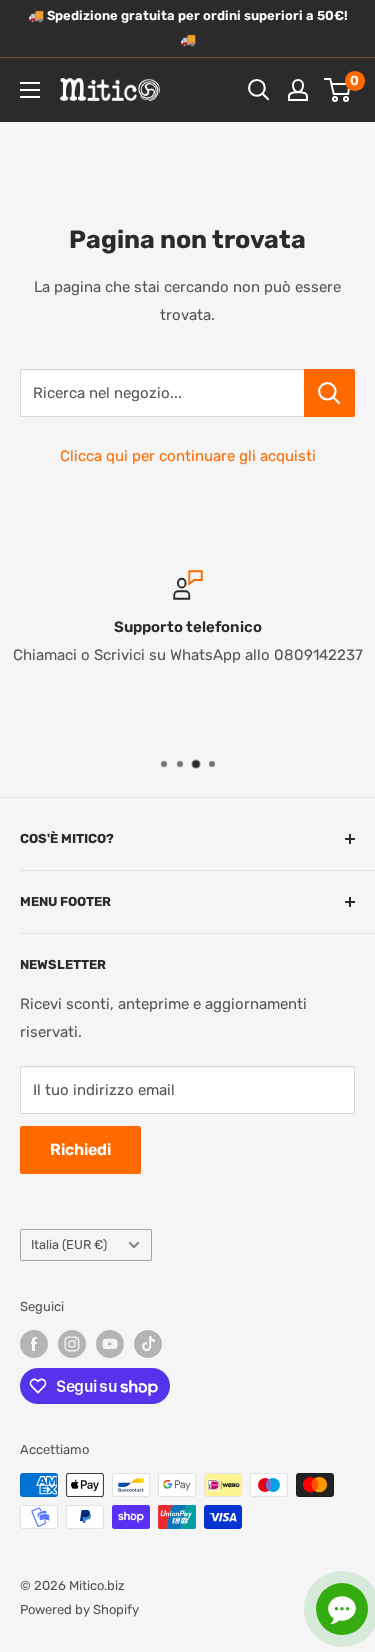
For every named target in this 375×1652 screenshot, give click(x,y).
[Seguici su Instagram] (72, 1344)
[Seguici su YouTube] (110, 1344)
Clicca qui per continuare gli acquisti (188, 456)
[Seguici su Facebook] (34, 1344)
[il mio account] (298, 90)
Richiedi (80, 1149)
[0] (338, 90)
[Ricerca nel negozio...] (329, 393)
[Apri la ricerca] (259, 90)
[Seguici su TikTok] (148, 1344)
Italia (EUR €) (69, 1244)
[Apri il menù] (30, 90)
